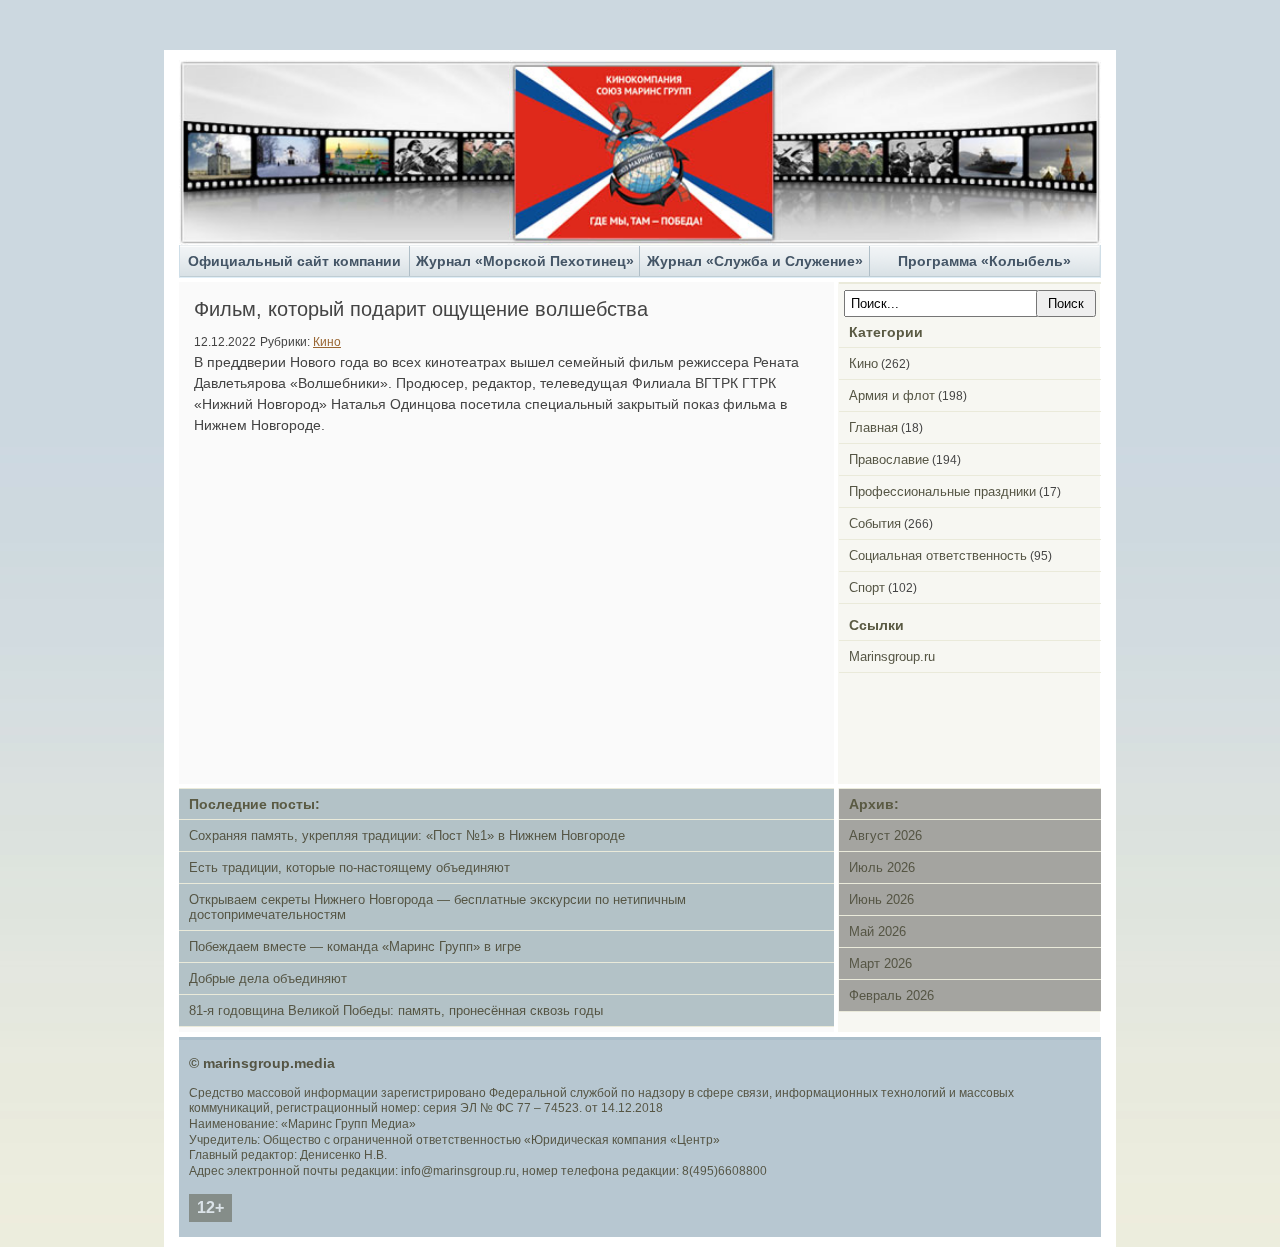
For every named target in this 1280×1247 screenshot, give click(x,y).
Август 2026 (885, 835)
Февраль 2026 (891, 995)
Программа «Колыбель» (984, 261)
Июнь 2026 (881, 899)
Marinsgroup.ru (892, 656)
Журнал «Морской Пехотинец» (525, 261)
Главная (873, 427)
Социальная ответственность (938, 555)
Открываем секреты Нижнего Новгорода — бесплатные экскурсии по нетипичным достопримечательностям (437, 907)
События (875, 523)
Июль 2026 (882, 867)
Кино (327, 341)
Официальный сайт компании (294, 261)
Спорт (867, 587)
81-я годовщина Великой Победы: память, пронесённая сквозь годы (396, 1010)
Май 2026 (877, 931)
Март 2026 (880, 963)
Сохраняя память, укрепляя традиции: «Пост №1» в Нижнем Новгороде (407, 835)
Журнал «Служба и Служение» (755, 261)
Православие (889, 459)
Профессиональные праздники (942, 491)
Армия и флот (892, 395)
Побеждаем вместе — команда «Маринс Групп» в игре (355, 946)
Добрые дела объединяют (268, 978)
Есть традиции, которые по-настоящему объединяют (349, 867)
